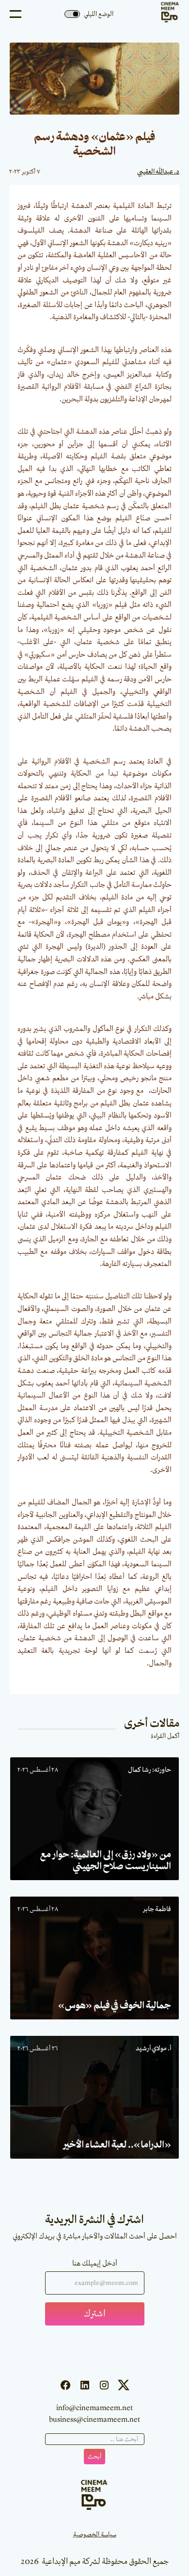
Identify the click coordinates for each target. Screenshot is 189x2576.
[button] (16, 14)
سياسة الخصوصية (95, 2534)
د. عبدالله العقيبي (158, 172)
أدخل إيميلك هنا (95, 2264)
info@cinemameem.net (94, 2408)
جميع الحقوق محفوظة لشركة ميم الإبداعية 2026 (95, 2561)
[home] (168, 14)
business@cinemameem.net (94, 2420)
